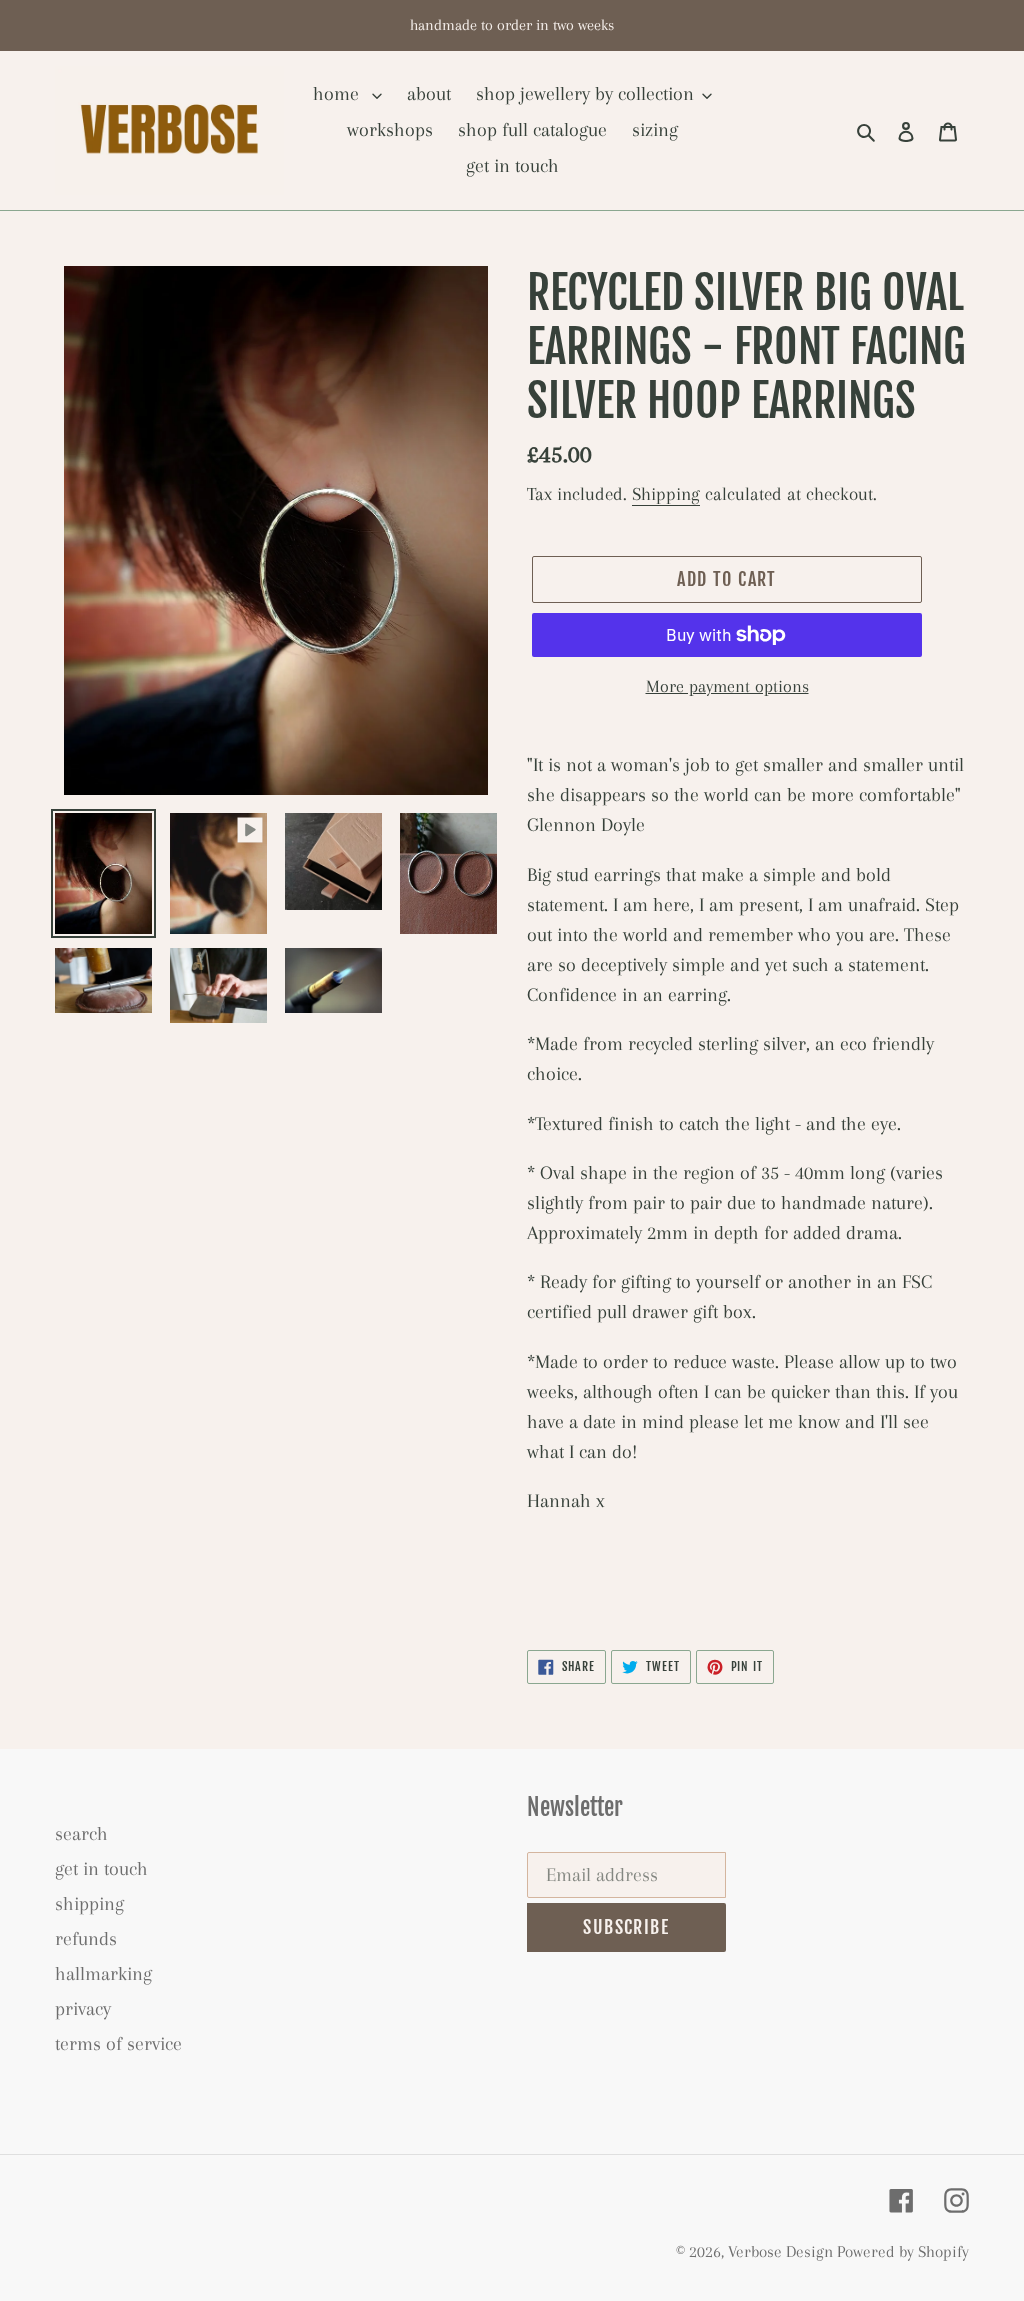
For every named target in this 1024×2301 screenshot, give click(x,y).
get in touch (101, 1869)
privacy (83, 2009)
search (81, 1834)
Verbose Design (782, 2251)
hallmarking (103, 1974)
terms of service (118, 2044)
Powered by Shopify (903, 2251)
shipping (89, 1904)
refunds (86, 1939)
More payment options (727, 686)
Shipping (666, 494)
